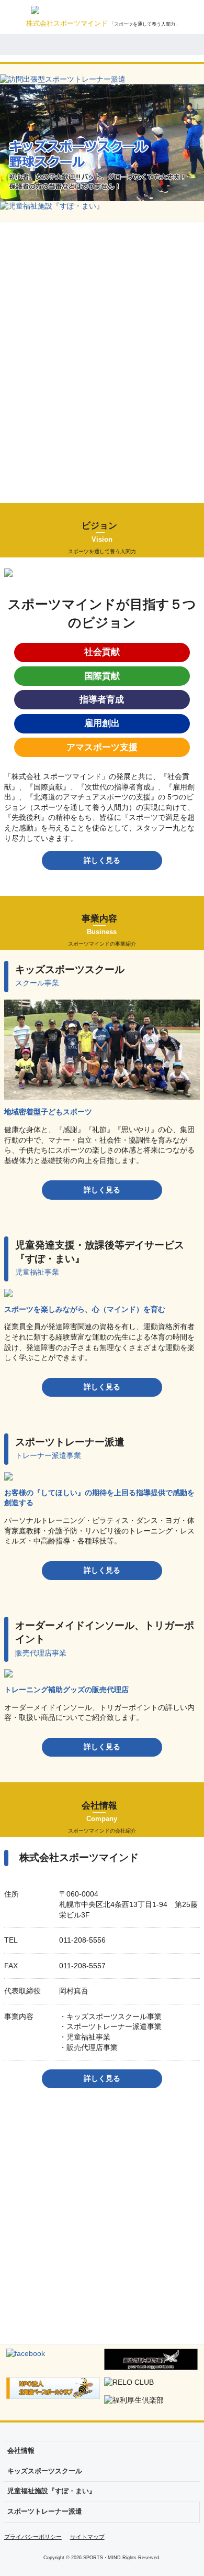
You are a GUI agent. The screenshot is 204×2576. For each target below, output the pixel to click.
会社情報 (21, 2451)
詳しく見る (102, 860)
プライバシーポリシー (33, 2537)
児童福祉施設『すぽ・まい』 (52, 2491)
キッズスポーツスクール (45, 2471)
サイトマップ (87, 2537)
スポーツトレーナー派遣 (45, 2512)
